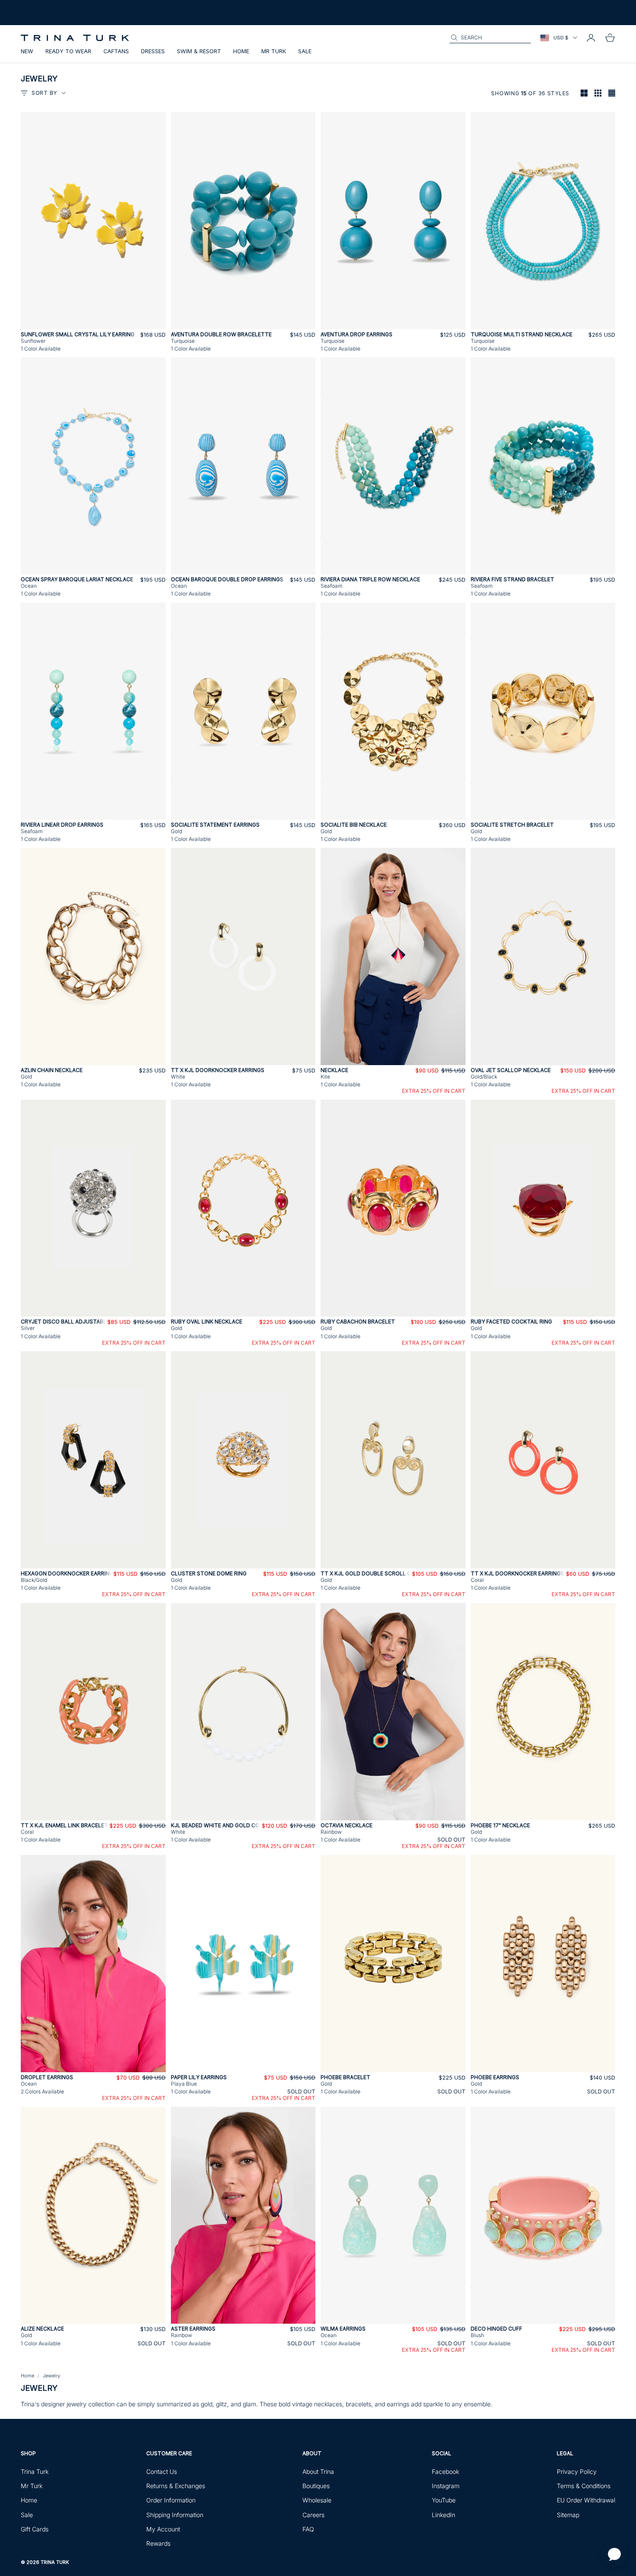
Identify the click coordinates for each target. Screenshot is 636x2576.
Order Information (171, 2500)
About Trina (318, 2471)
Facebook (445, 2471)
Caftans (116, 51)
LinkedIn (443, 2515)
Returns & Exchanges (176, 2486)
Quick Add (93, 324)
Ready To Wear (68, 51)
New (27, 51)
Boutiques (316, 2486)
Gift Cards (35, 2529)
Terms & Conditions (584, 2486)
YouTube (444, 2500)
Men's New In (85, 16)
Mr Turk (274, 51)
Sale (305, 51)
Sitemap (568, 2515)
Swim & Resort (199, 51)
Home (241, 51)
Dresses (153, 51)
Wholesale (317, 2500)
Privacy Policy (577, 2471)
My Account (163, 2529)
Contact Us (162, 2471)
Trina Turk (35, 2471)
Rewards (158, 2543)
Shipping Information (175, 2515)
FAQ (308, 2529)
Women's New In (42, 16)
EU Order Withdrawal (586, 2500)
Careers (313, 2515)
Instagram (446, 2486)
